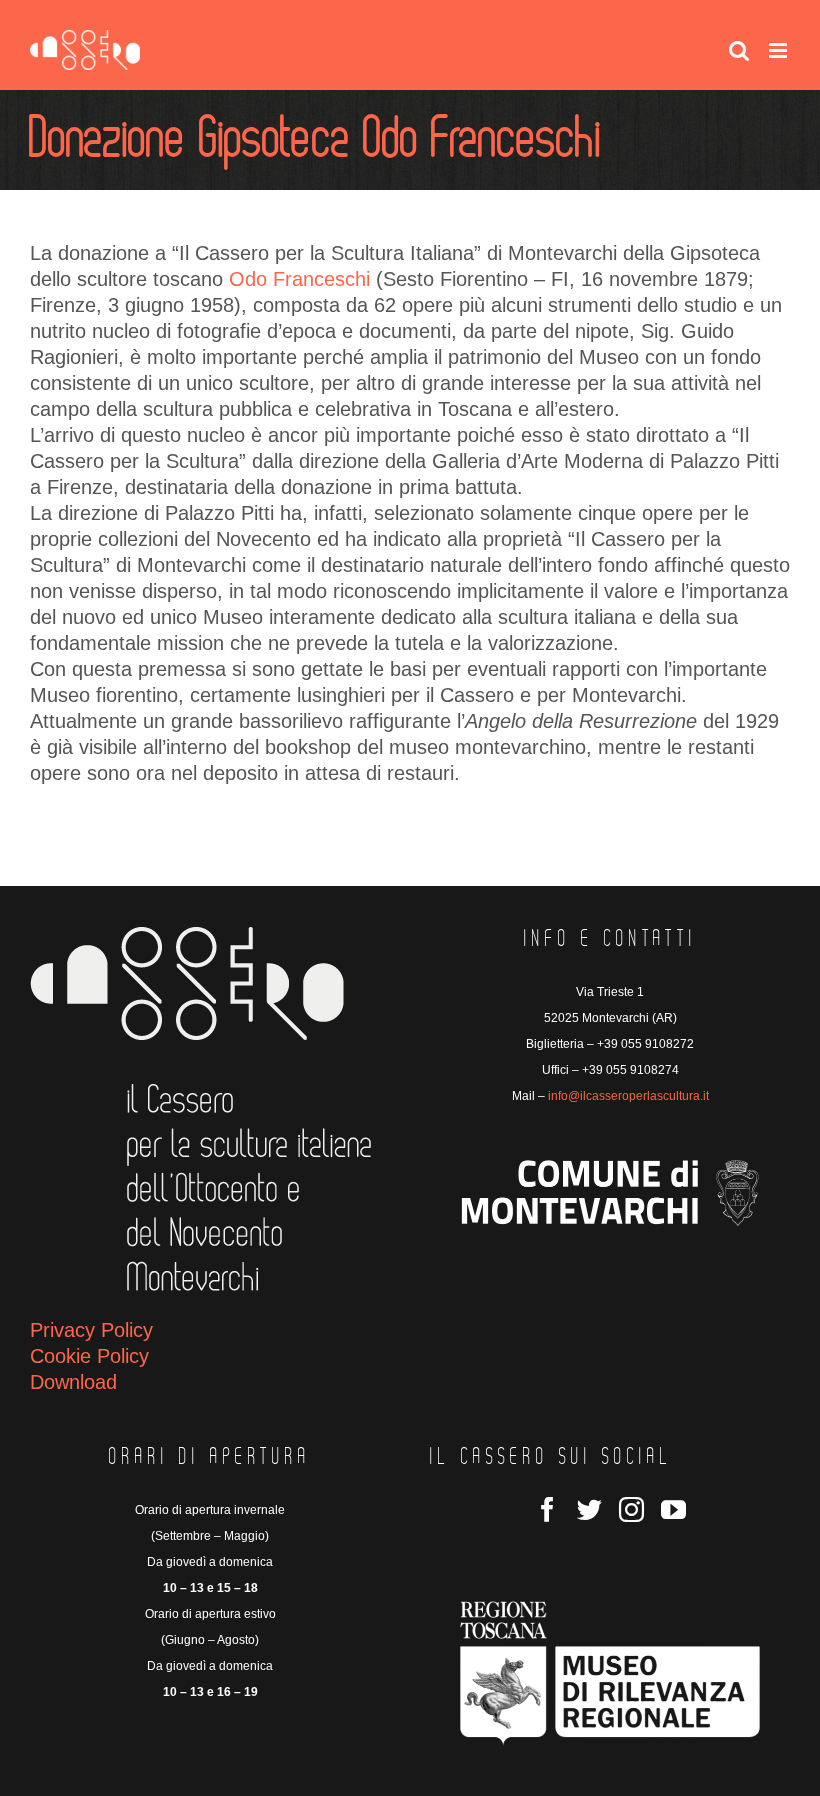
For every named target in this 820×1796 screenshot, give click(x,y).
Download (73, 1382)
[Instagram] (631, 1509)
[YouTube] (673, 1509)
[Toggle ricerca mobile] (739, 50)
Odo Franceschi (302, 279)
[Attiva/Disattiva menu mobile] (779, 50)
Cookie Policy (89, 1356)
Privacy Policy (91, 1330)
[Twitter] (589, 1509)
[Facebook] (547, 1509)
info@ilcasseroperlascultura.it (628, 1096)
